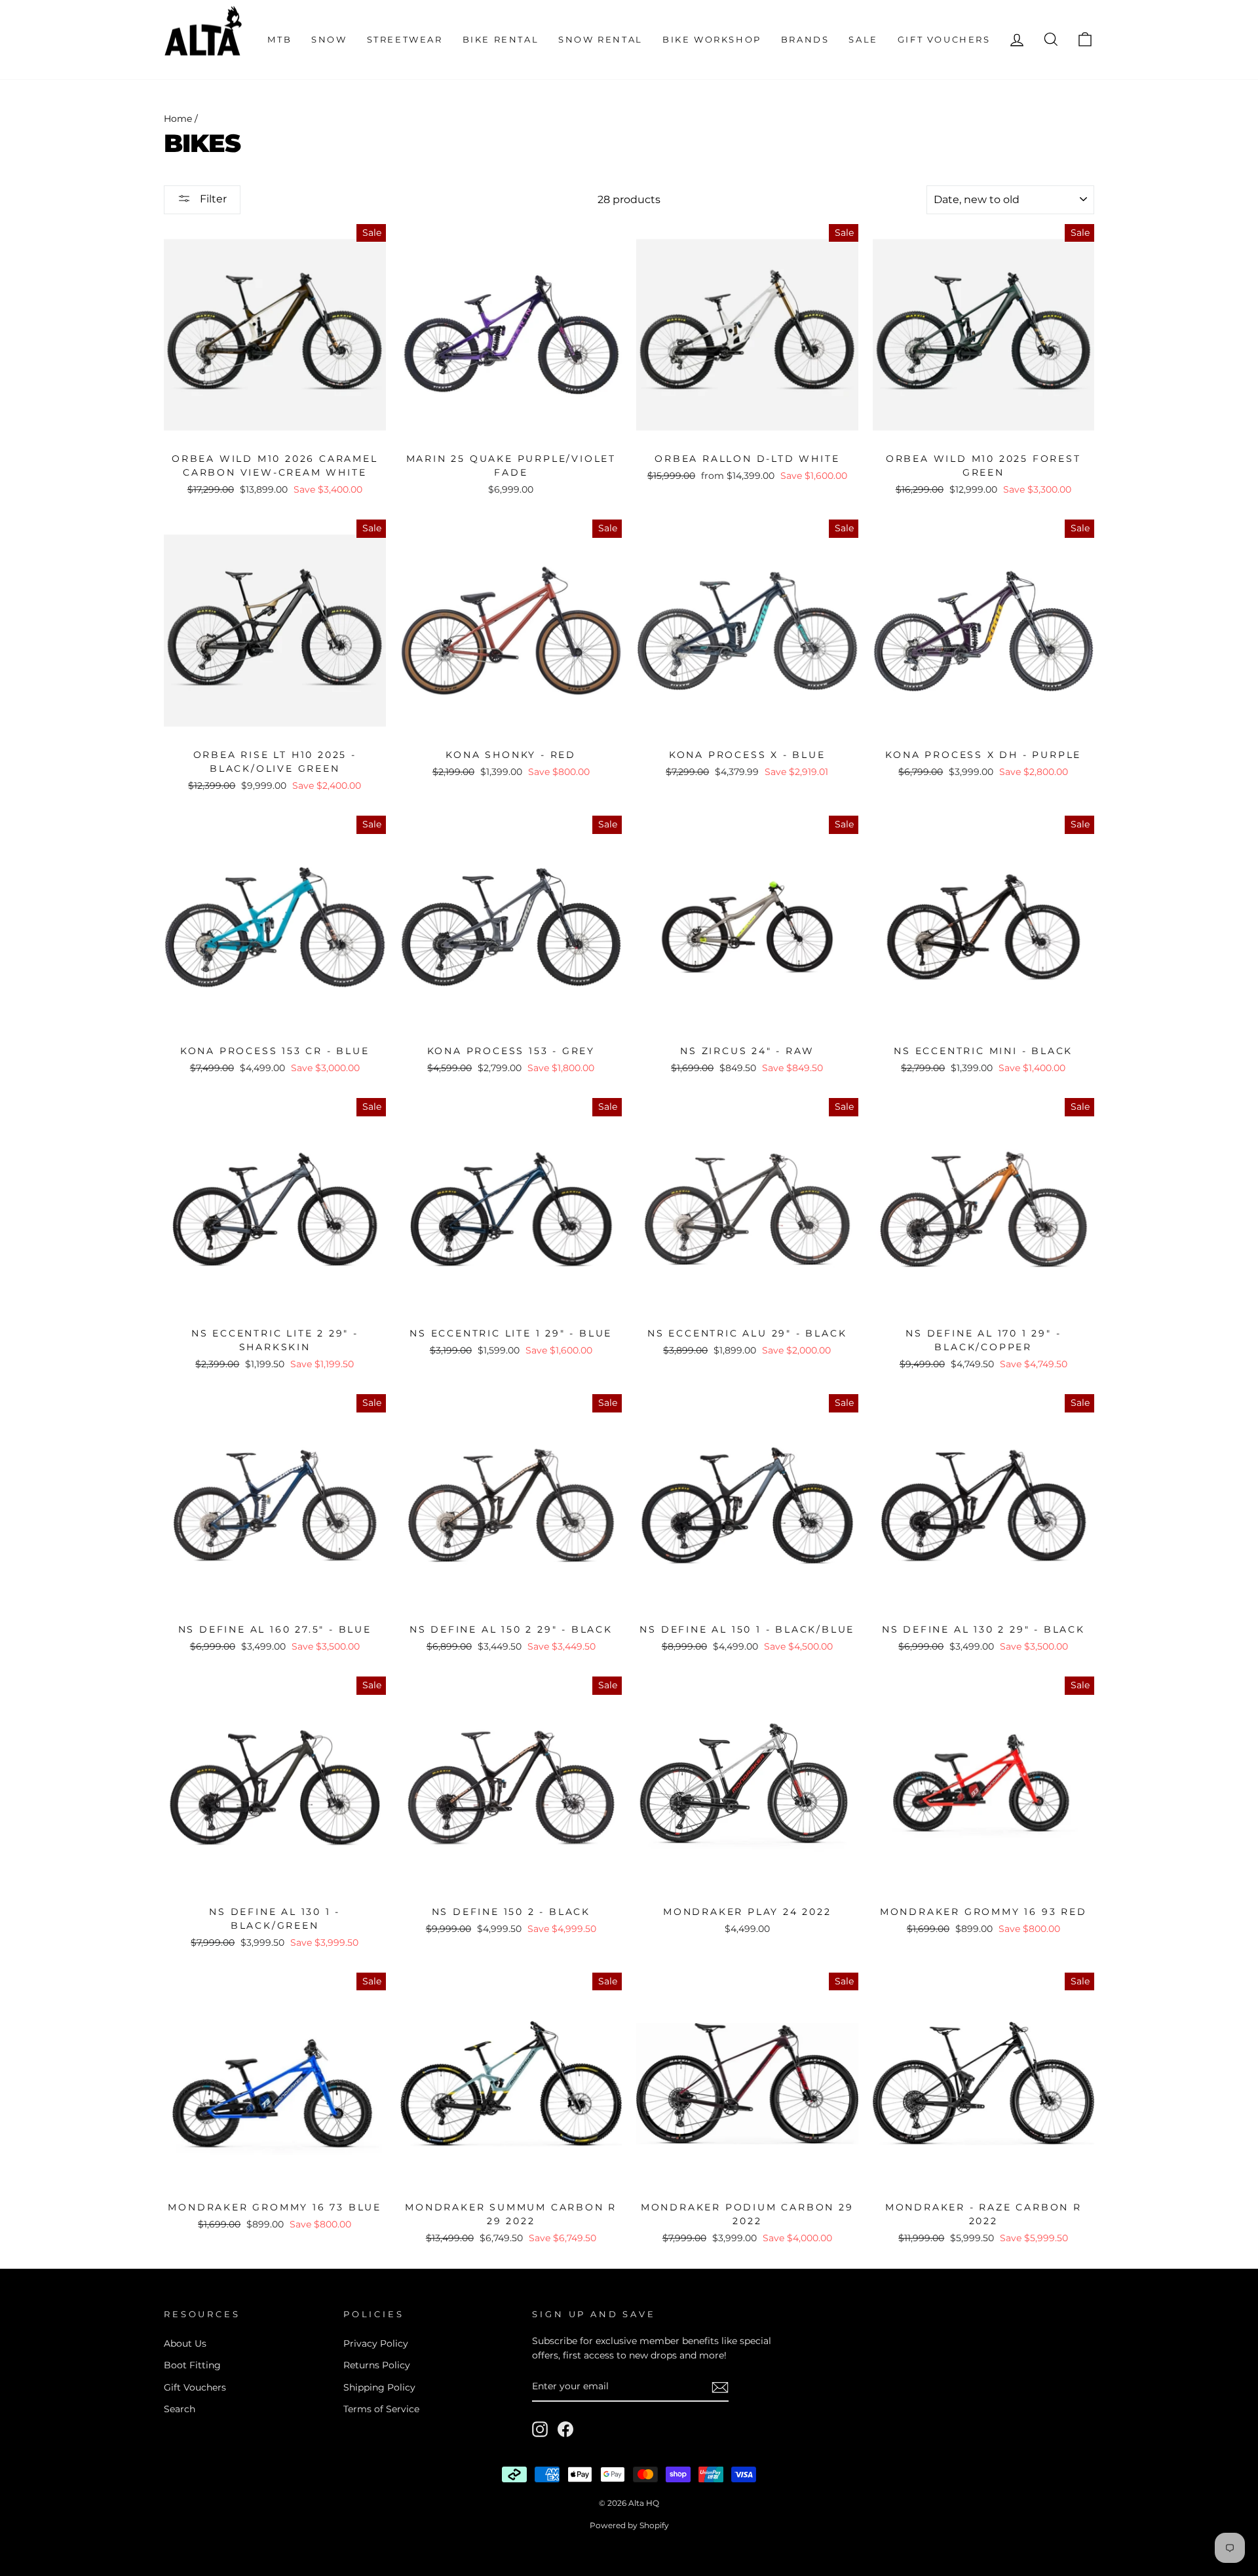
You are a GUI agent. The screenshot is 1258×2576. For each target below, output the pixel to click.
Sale (863, 39)
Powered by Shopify (629, 2525)
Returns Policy (377, 2365)
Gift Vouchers (944, 39)
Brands (805, 39)
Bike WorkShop (712, 39)
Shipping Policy (379, 2387)
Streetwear (405, 39)
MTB (279, 39)
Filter (212, 199)
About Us (185, 2343)
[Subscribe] (720, 2387)
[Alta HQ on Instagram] (540, 2429)
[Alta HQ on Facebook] (565, 2429)
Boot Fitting (192, 2365)
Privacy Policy (376, 2343)
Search (180, 2409)
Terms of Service (381, 2409)
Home (178, 119)
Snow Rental (600, 39)
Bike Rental (501, 39)
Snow (329, 39)
